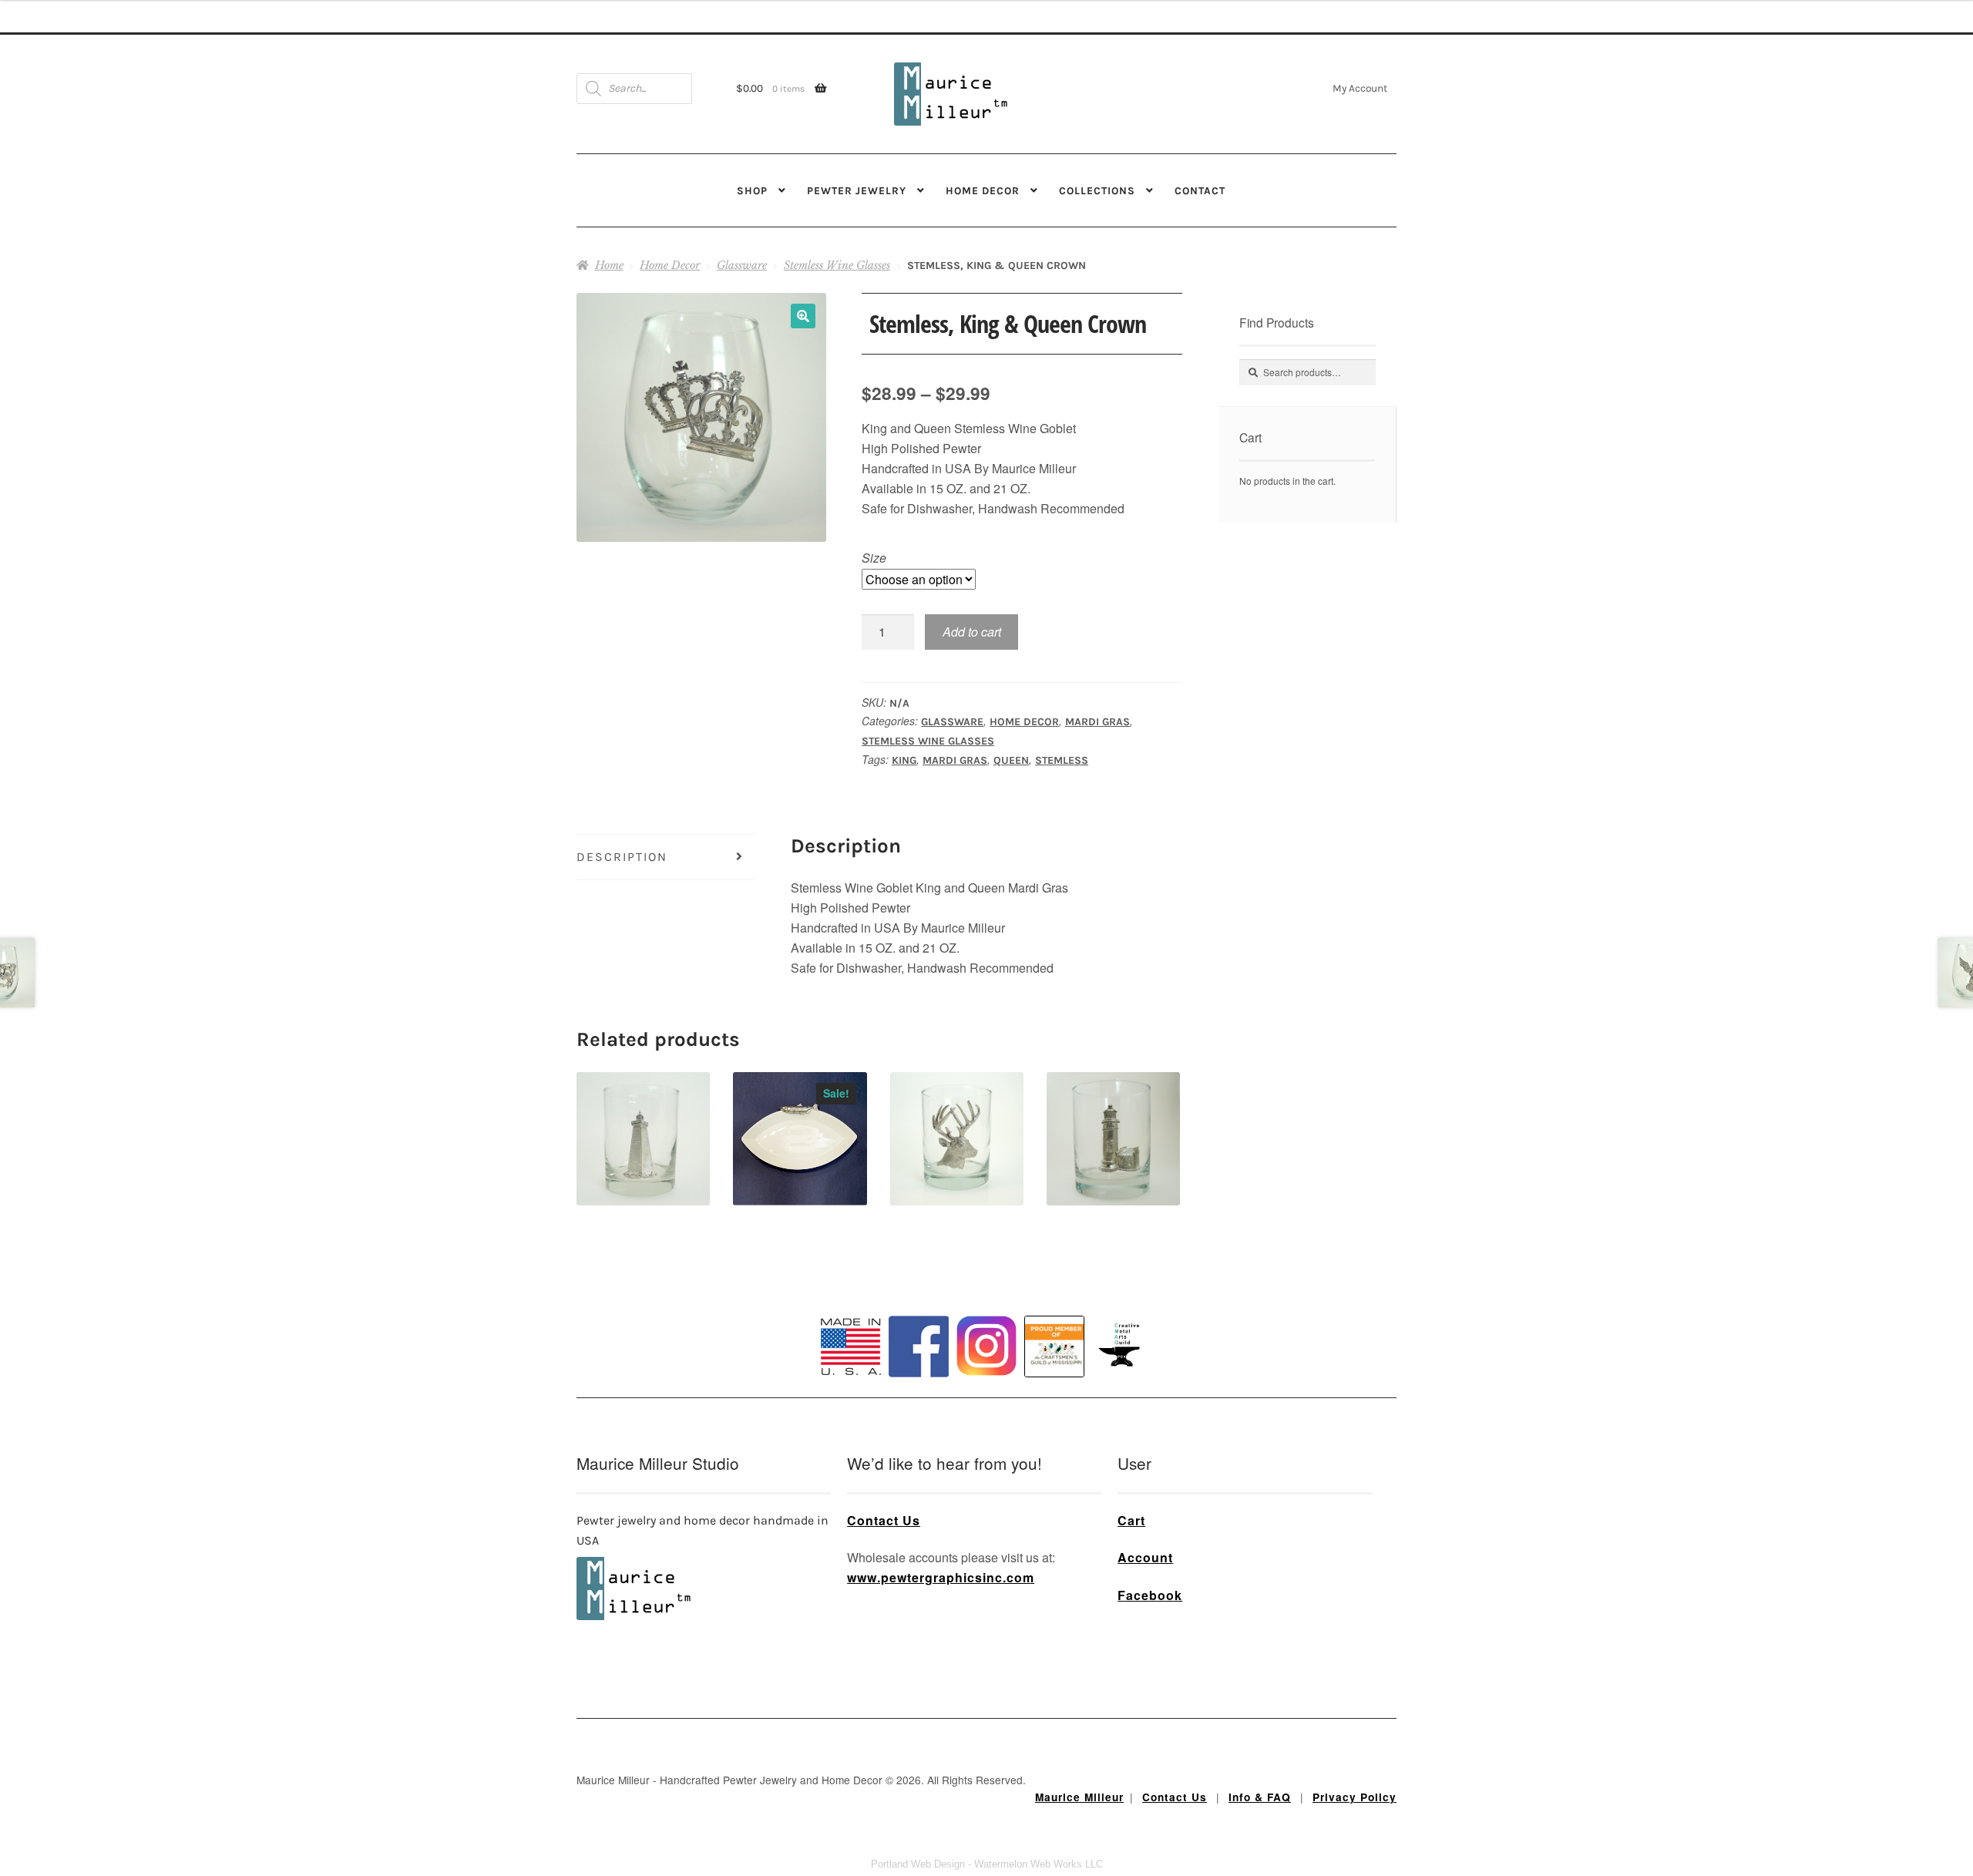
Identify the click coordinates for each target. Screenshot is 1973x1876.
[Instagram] (986, 1346)
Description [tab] (622, 857)
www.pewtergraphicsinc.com (941, 1577)
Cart (1131, 1520)
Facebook (1150, 1595)
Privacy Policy (1355, 1797)
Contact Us (884, 1520)
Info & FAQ (1260, 1797)
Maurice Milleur (1079, 1797)
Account (1145, 1557)
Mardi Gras (1097, 722)
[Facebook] (919, 1346)
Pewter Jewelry (857, 190)
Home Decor (983, 190)
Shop (752, 190)
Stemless (1062, 760)
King (904, 760)
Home (609, 265)
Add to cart (972, 632)
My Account (1360, 88)
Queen (1011, 760)
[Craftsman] (1054, 1346)
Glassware (742, 265)
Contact (1200, 190)
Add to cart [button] (643, 1112)
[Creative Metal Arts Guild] (1122, 1346)
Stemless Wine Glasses (837, 265)
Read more (800, 1112)
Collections (1097, 190)
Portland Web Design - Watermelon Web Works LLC (987, 1864)
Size (874, 558)
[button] (803, 316)
